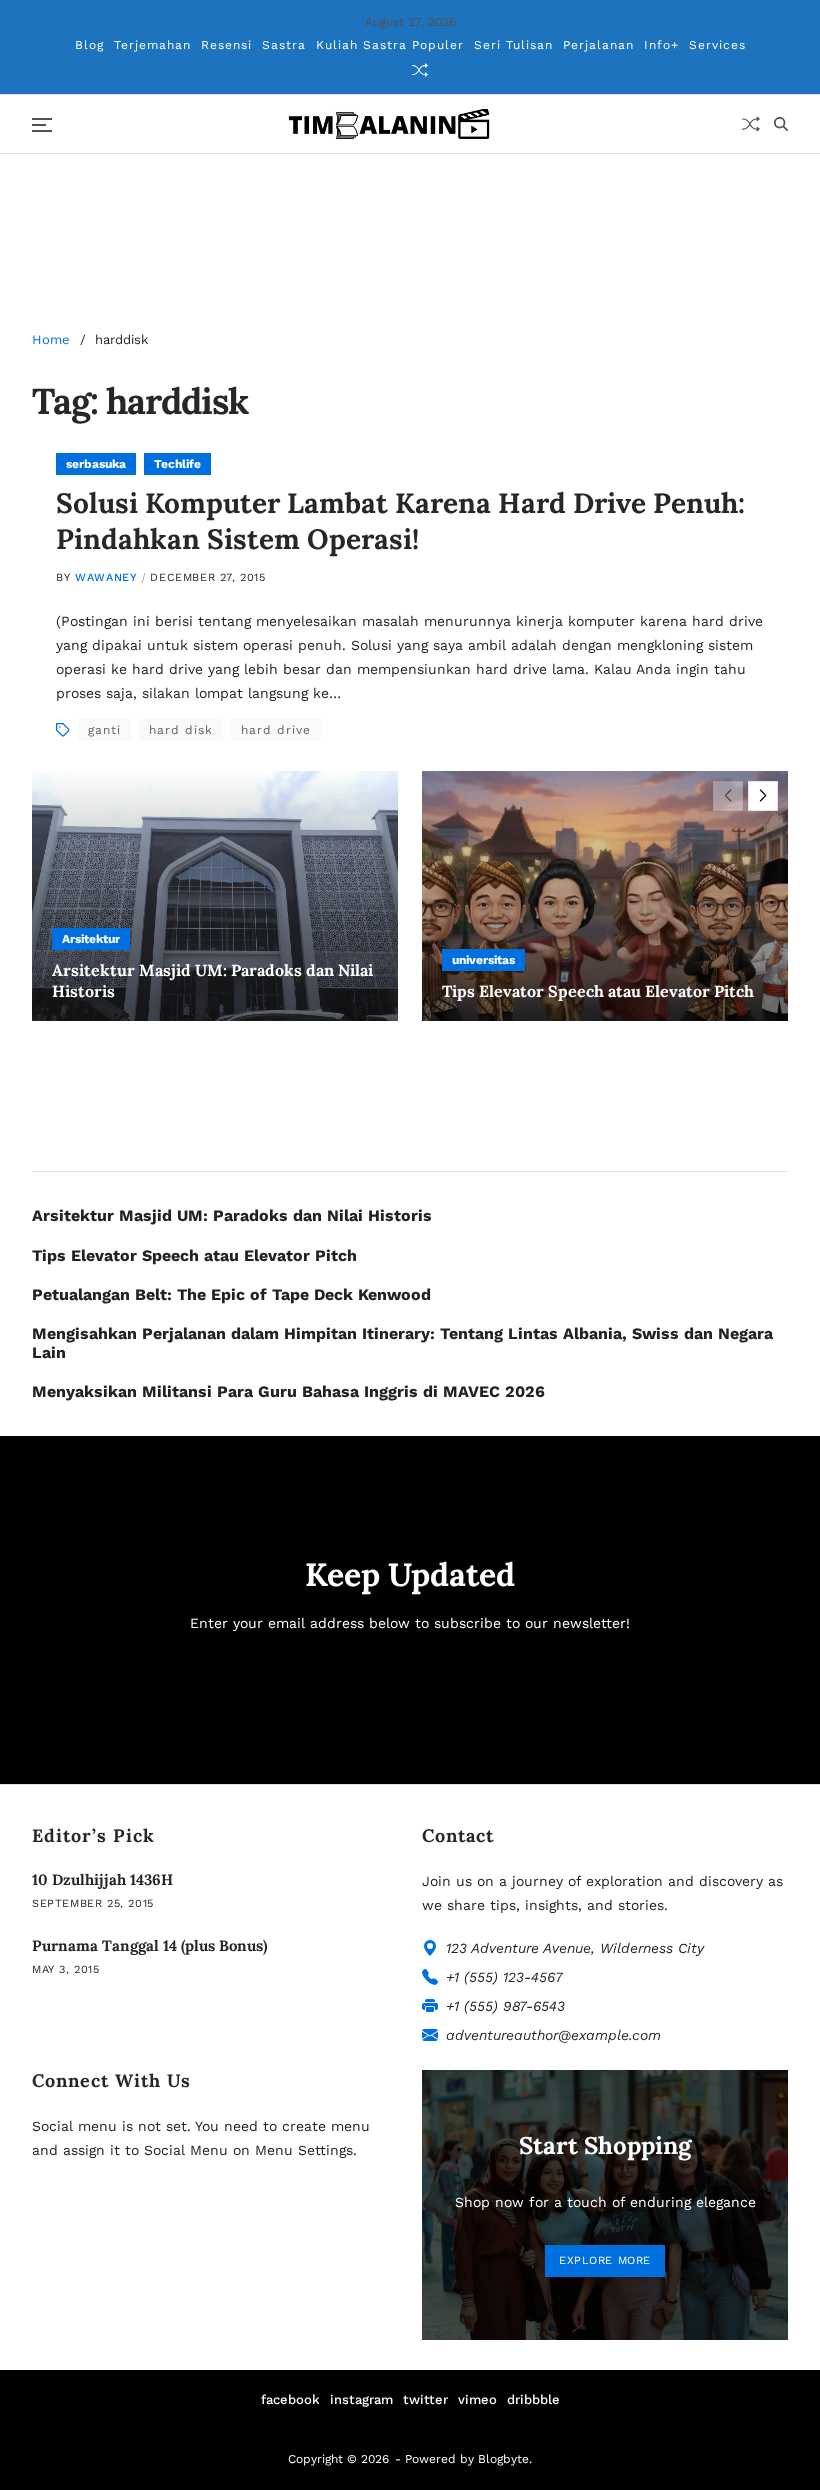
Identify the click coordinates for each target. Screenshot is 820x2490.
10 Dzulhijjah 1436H (102, 1879)
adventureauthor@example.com (553, 2035)
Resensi (226, 45)
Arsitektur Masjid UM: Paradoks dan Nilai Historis (232, 1215)
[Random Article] (420, 70)
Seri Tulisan (513, 45)
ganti (104, 730)
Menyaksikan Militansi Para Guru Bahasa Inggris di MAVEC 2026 (288, 1391)
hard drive (276, 730)
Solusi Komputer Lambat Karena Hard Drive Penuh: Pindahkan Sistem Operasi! (400, 521)
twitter (425, 2399)
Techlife (177, 464)
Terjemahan (152, 45)
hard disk (181, 730)
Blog (89, 45)
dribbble (533, 2399)
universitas (483, 960)
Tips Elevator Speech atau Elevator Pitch (598, 991)
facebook (290, 2399)
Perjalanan (598, 45)
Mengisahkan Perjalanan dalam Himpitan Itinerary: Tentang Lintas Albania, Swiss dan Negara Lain (402, 1343)
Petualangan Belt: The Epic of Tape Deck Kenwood (231, 1294)
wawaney (106, 577)
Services (717, 45)
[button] (763, 796)
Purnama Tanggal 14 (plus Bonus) (149, 1945)
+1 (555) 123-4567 (504, 1977)
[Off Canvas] (42, 125)
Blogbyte (503, 2459)
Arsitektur (91, 939)
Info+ (661, 45)
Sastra (284, 45)
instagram (361, 2399)
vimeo (477, 2399)
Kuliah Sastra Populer (390, 45)
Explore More (605, 2260)
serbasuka (96, 464)
